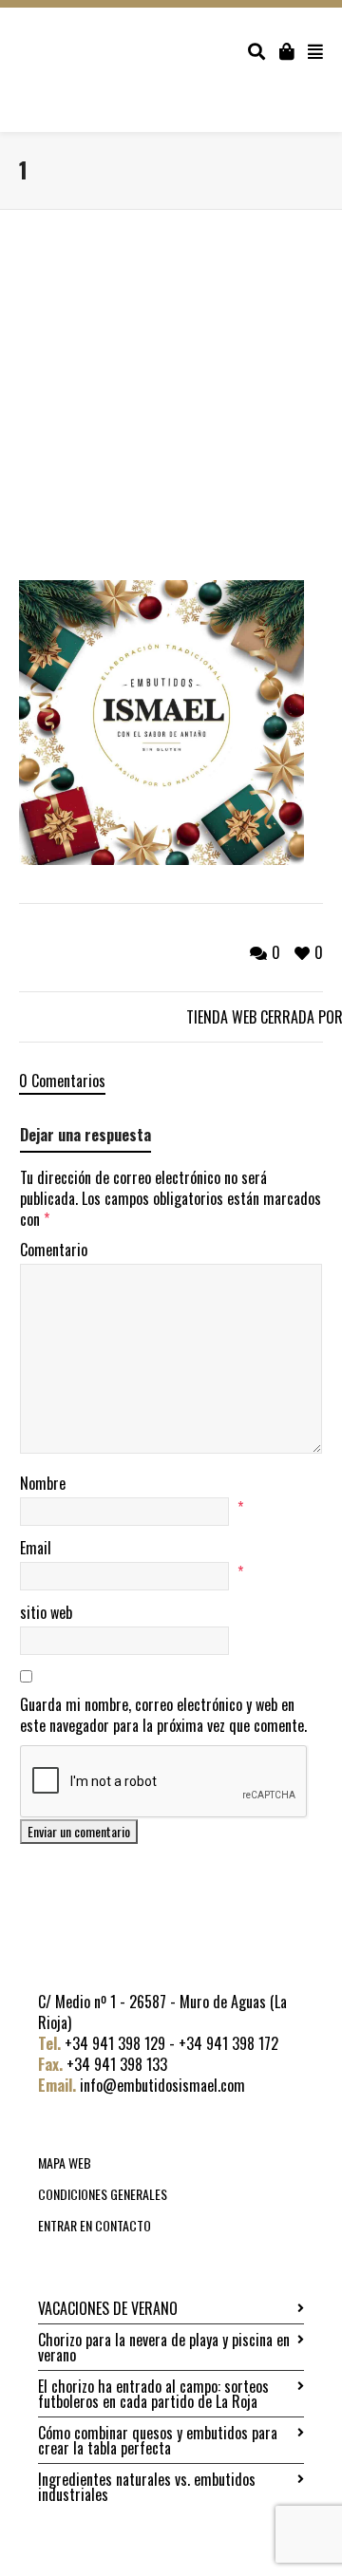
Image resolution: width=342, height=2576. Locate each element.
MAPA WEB (65, 2162)
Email (36, 1548)
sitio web (46, 1612)
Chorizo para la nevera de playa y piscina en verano (164, 2347)
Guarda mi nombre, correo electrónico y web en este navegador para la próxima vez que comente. (163, 1715)
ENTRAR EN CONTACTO (95, 2225)
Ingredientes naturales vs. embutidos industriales (147, 2487)
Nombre (43, 1483)
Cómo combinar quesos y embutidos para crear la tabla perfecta (158, 2440)
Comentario (54, 1250)
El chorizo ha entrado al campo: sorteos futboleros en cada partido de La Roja (153, 2394)
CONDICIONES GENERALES (103, 2194)
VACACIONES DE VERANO (108, 2308)
